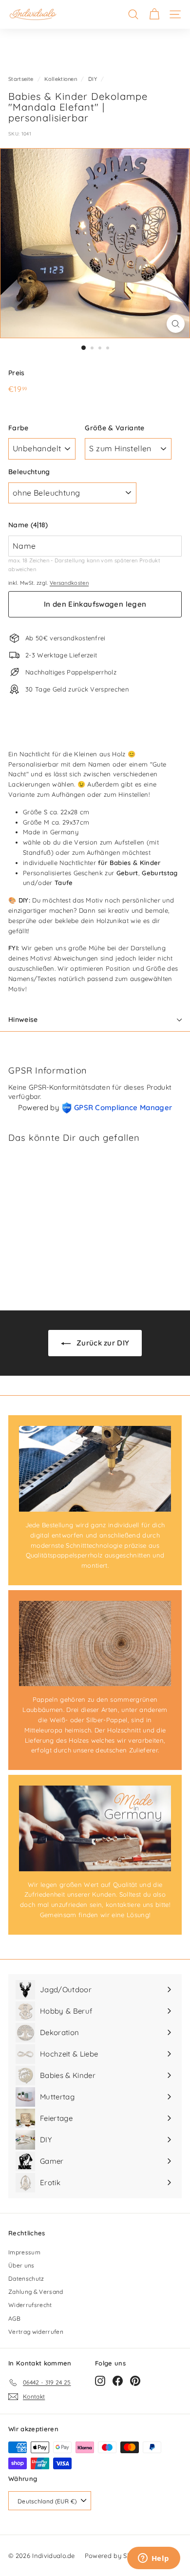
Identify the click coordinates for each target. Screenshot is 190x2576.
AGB (14, 2318)
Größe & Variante (114, 428)
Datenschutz (26, 2278)
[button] (95, 525)
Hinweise (23, 1019)
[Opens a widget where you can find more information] (153, 2559)
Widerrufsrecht (30, 2305)
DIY (93, 79)
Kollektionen (61, 79)
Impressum (24, 2252)
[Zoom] (176, 324)
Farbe (19, 428)
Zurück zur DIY (102, 1343)
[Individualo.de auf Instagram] (100, 2381)
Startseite (21, 79)
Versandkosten (69, 583)
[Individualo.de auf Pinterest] (135, 2381)
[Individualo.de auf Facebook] (118, 2381)
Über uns (21, 2265)
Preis (17, 373)
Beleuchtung (29, 472)
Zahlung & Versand (36, 2292)
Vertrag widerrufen (36, 2332)
